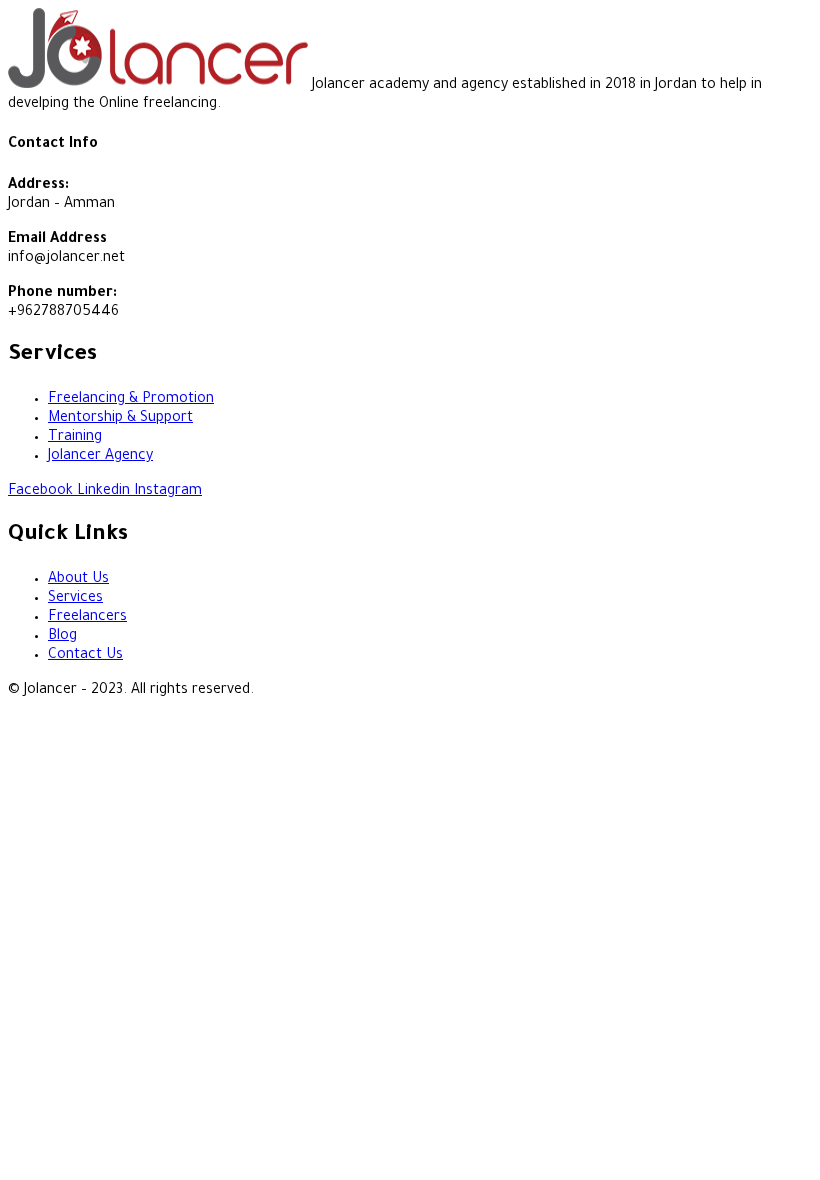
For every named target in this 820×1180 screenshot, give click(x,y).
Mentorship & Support (120, 419)
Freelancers (87, 618)
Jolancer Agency (100, 457)
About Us (78, 580)
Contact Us (85, 656)
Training (75, 438)
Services (75, 599)
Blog (62, 637)
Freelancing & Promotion (131, 400)
